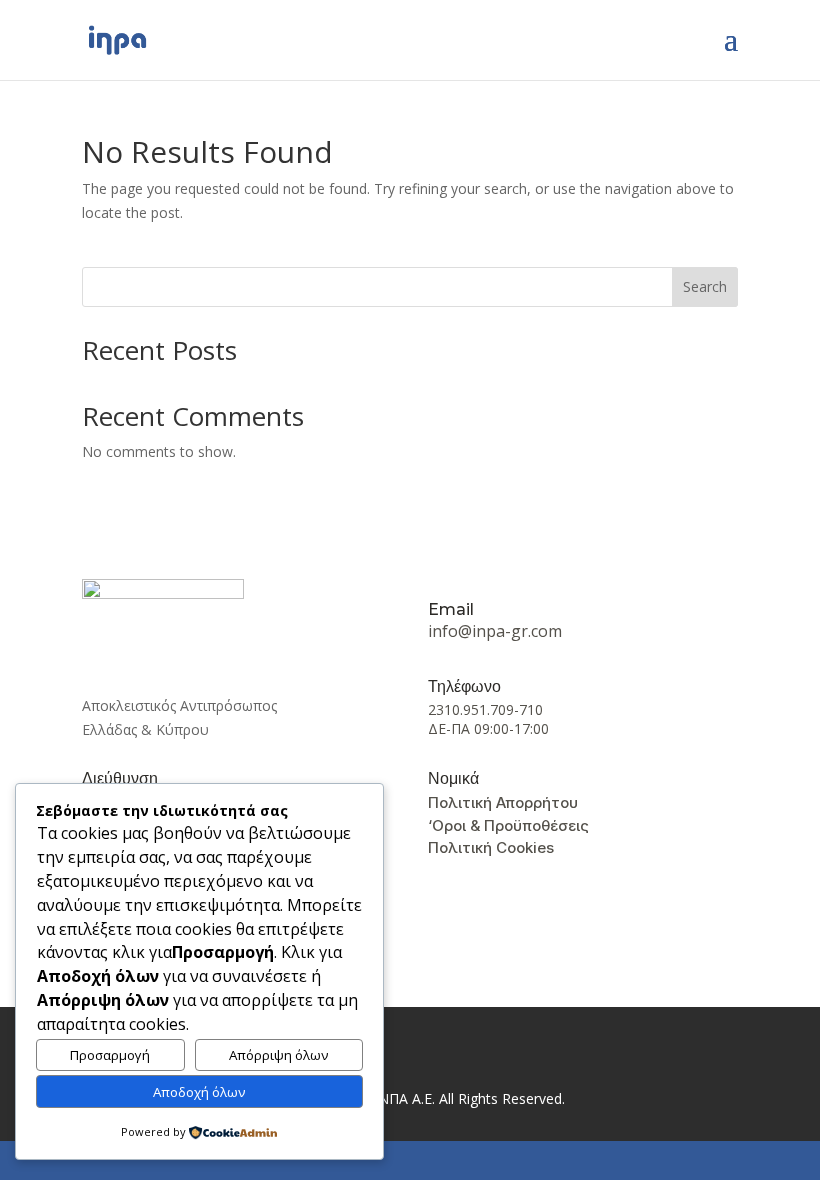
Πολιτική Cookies (491, 847)
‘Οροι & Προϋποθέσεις (508, 825)
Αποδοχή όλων (199, 1092)
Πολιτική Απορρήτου (503, 802)
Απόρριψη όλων (279, 1055)
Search (705, 286)
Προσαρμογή (110, 1055)
